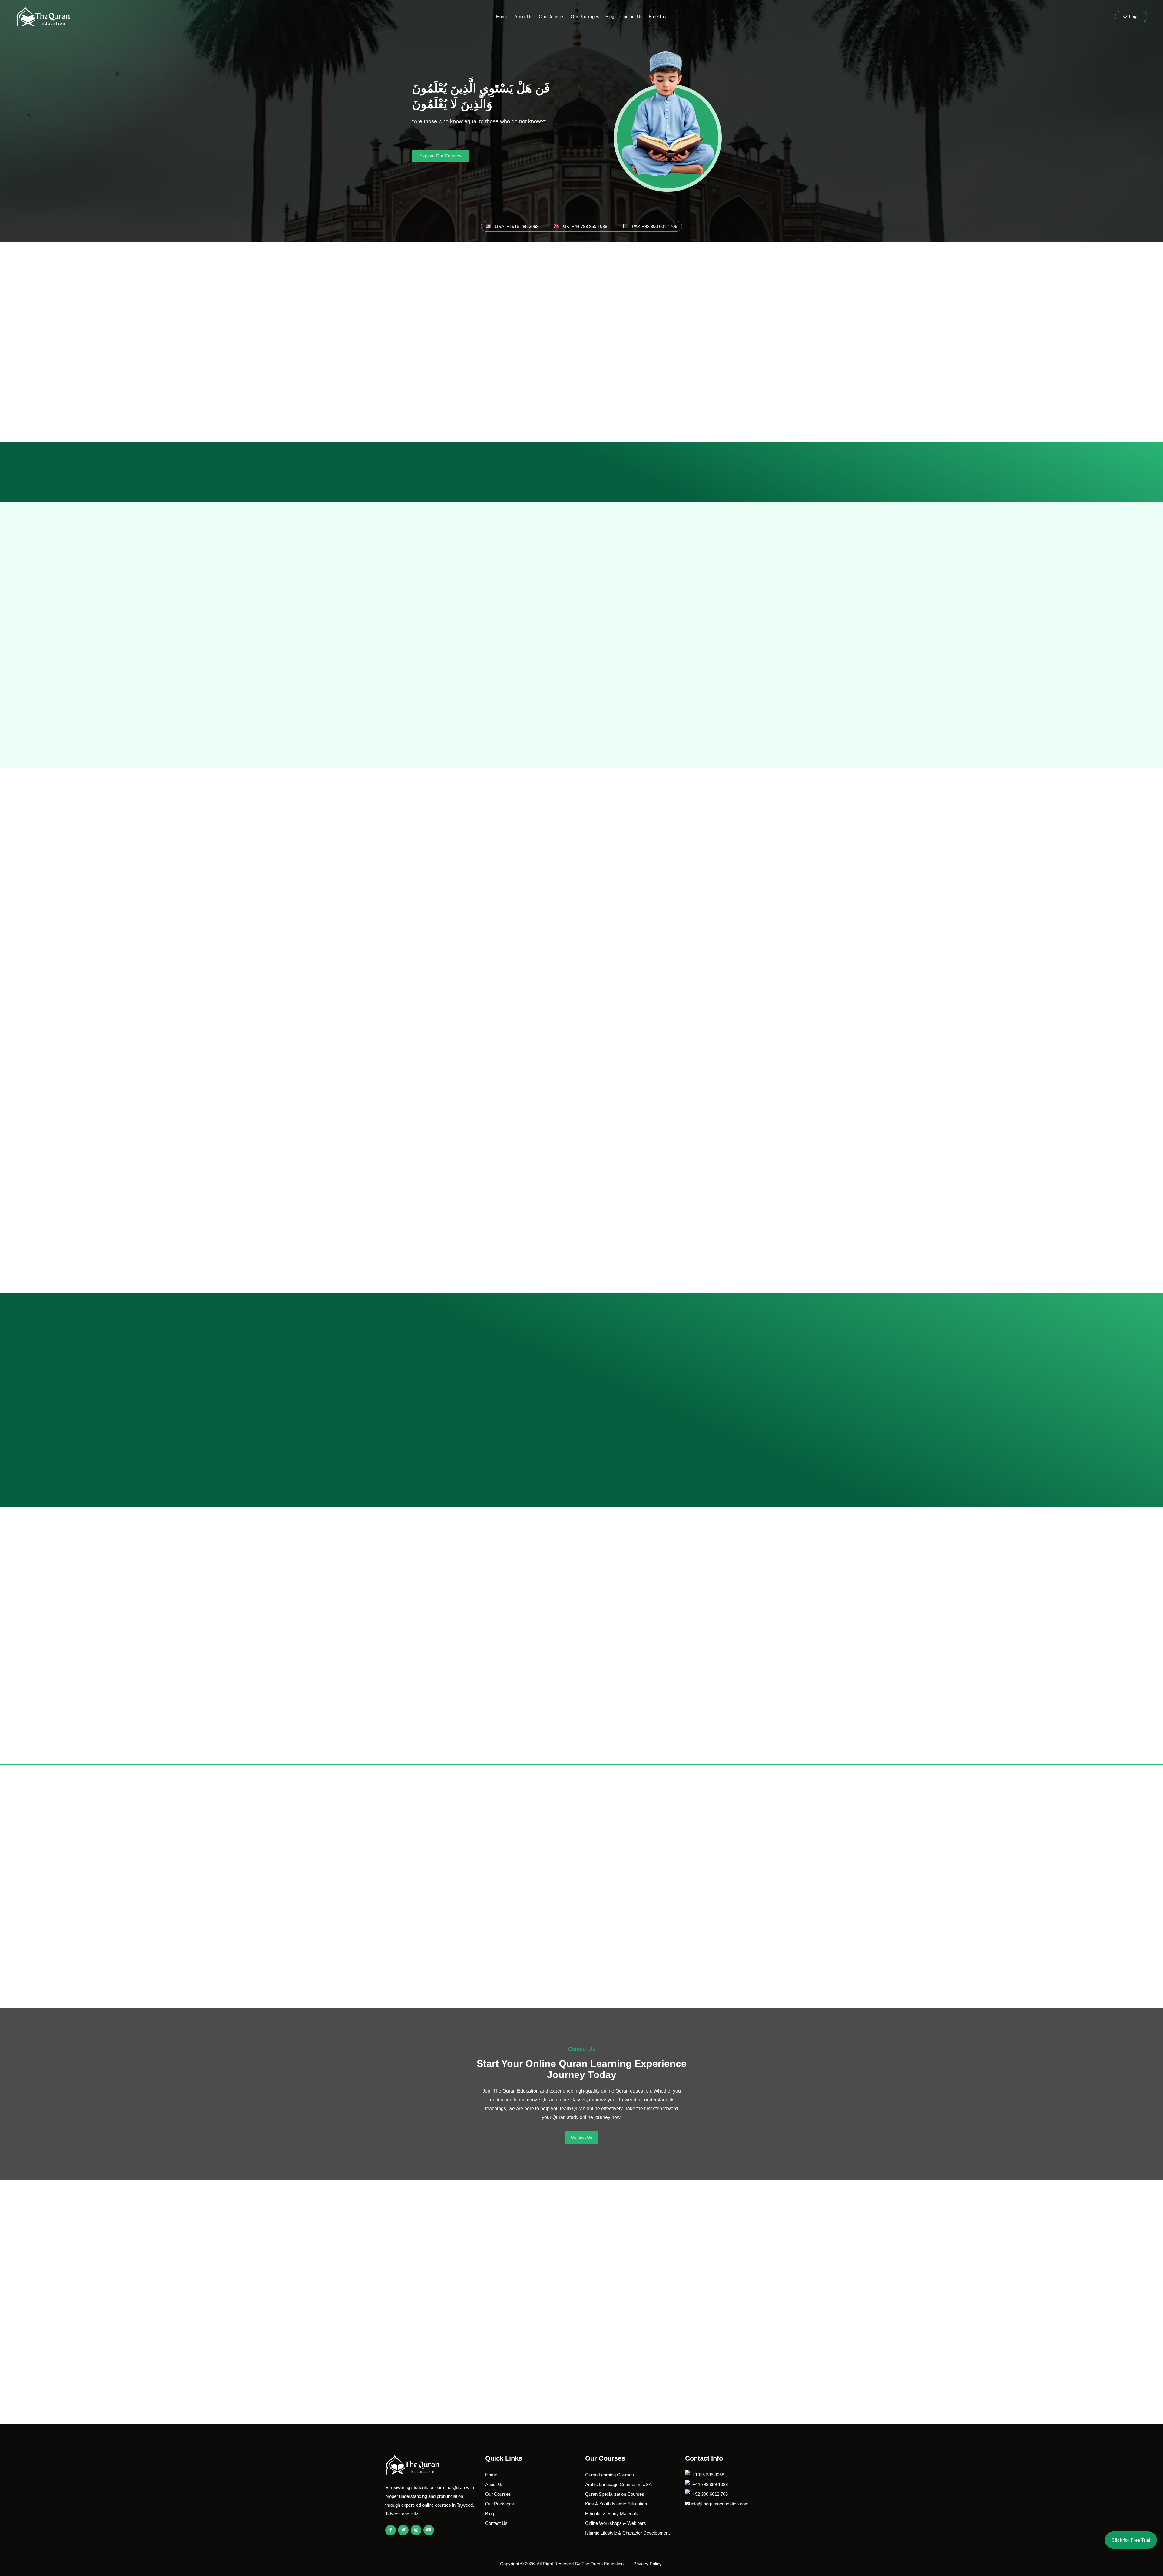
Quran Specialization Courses (615, 2494)
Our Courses (552, 17)
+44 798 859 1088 (709, 2484)
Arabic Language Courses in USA (618, 2484)
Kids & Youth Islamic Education (616, 2504)
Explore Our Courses (441, 156)
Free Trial (658, 17)
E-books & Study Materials (612, 2513)
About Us (524, 17)
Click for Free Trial (1131, 2540)
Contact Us (631, 17)
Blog (610, 17)
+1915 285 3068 (708, 2475)
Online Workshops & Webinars (616, 2523)
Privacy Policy (648, 2564)
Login (1134, 16)
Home (502, 17)
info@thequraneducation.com (719, 2504)
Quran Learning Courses (610, 2475)
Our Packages (585, 17)
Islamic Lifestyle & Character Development (627, 2533)
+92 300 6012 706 (709, 2494)
